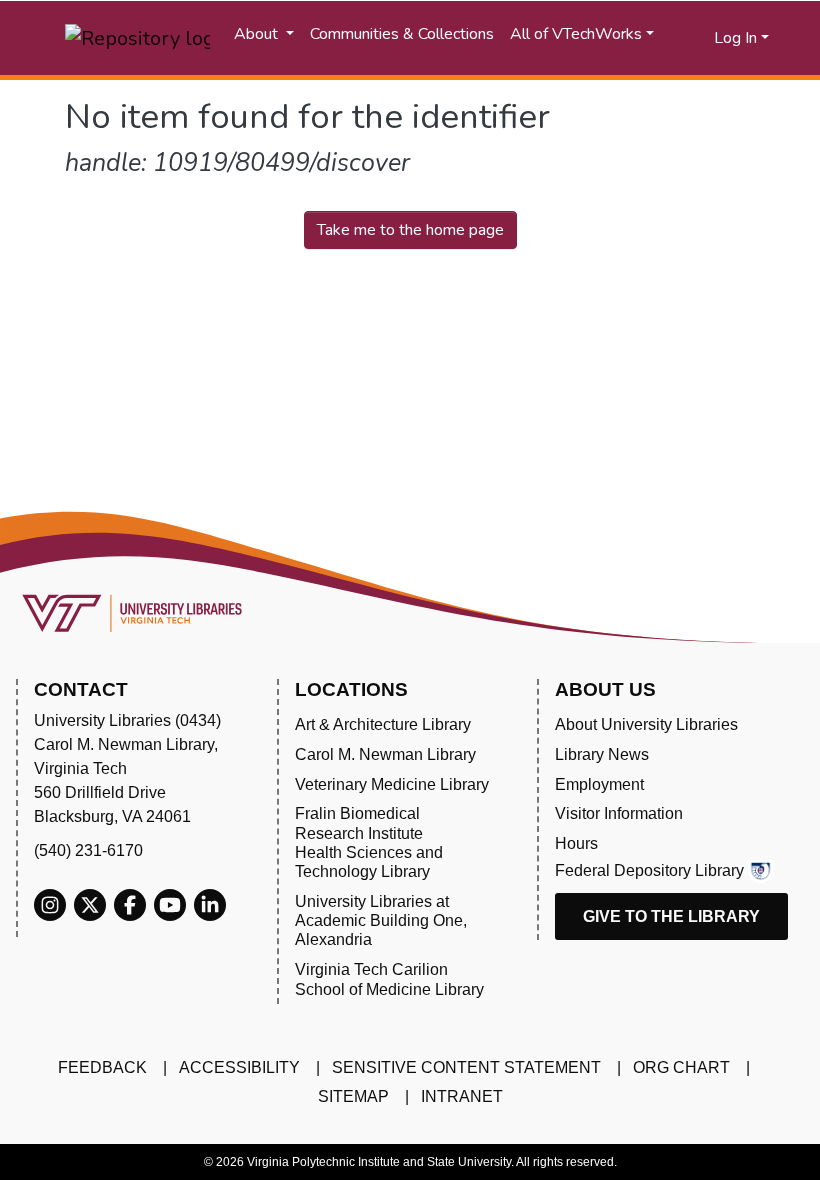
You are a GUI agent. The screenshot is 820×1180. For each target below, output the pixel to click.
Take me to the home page (410, 230)
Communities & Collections (402, 34)
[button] (699, 38)
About (258, 34)
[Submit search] (674, 38)
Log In (735, 38)
